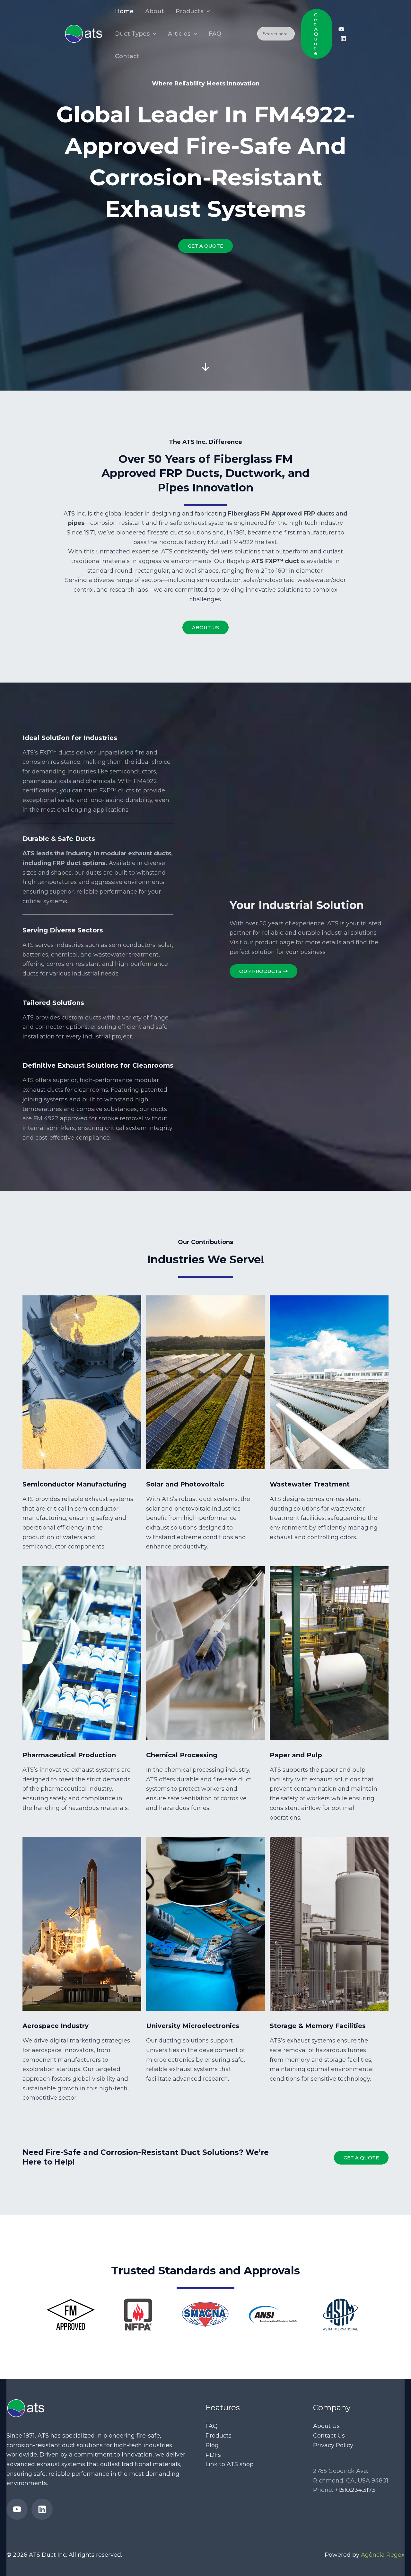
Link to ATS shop (230, 2464)
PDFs (213, 2455)
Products (219, 2436)
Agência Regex (383, 2555)
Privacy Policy (333, 2445)
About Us (326, 2426)
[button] (207, 11)
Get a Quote (361, 2158)
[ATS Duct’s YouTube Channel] (341, 29)
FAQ (212, 2426)
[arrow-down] (205, 322)
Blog (212, 2445)
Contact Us (329, 2436)
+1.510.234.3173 (355, 2490)
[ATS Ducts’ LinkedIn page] (343, 39)
